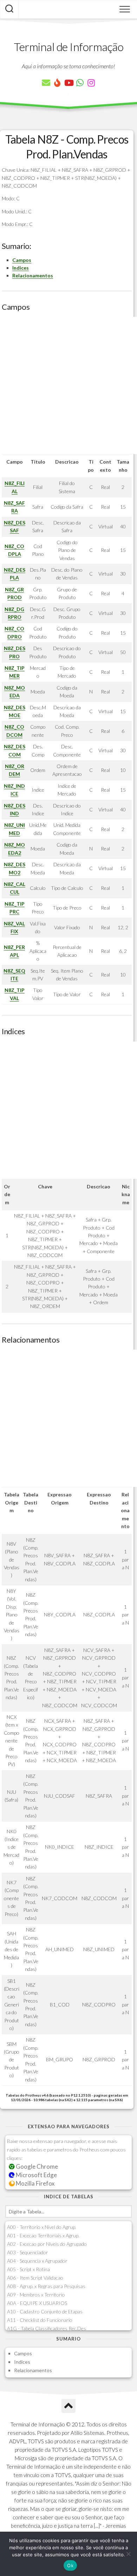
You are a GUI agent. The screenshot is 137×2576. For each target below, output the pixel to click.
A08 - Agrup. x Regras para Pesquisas (46, 2286)
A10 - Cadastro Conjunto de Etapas (45, 2311)
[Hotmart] (57, 83)
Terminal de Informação (68, 47)
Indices (21, 268)
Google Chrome (36, 2166)
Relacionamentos (33, 275)
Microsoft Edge (36, 2175)
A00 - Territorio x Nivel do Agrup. (42, 2227)
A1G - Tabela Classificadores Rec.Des (47, 2328)
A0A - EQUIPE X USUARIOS (37, 2303)
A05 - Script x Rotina (28, 2269)
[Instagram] (91, 83)
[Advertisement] (68, 385)
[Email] (46, 83)
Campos (22, 260)
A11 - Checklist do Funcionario (40, 2320)
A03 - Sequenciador (28, 2252)
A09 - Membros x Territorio (36, 2295)
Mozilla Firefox (35, 2183)
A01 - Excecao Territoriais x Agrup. (43, 2235)
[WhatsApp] (80, 83)
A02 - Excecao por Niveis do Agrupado (47, 2244)
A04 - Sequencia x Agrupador (37, 2261)
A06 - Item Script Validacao (35, 2278)
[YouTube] (68, 83)
